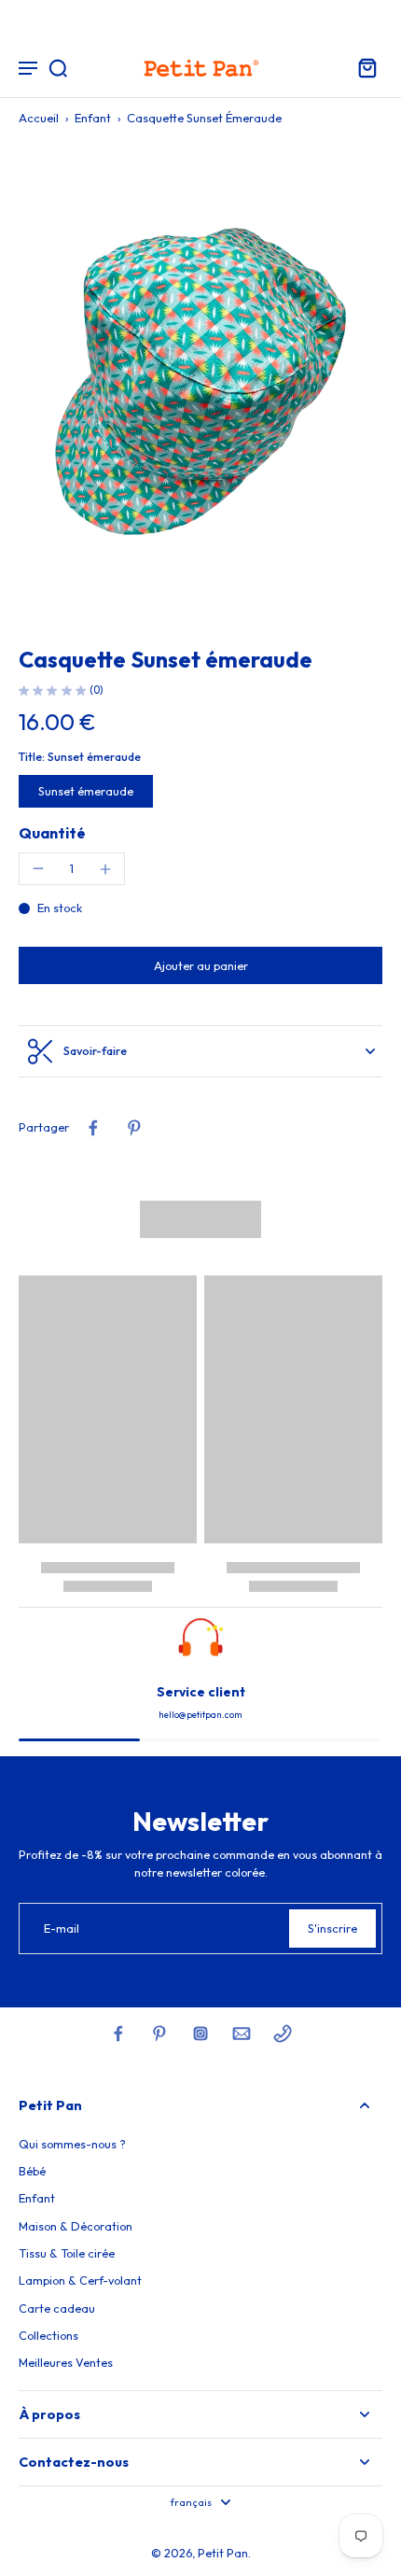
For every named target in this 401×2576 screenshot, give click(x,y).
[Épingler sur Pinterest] (134, 1128)
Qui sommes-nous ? (72, 2144)
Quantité (52, 833)
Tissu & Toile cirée (67, 2253)
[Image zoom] (200, 382)
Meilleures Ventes (66, 2362)
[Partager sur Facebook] (93, 1128)
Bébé (32, 2171)
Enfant (93, 118)
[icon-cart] (362, 67)
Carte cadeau (57, 2308)
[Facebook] (118, 2034)
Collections (48, 2335)
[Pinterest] (159, 2034)
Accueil (39, 118)
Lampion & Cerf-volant (80, 2280)
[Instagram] (200, 2034)
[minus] (38, 868)
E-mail (62, 1928)
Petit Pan (223, 2553)
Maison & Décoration (76, 2226)
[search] (58, 67)
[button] (200, 966)
